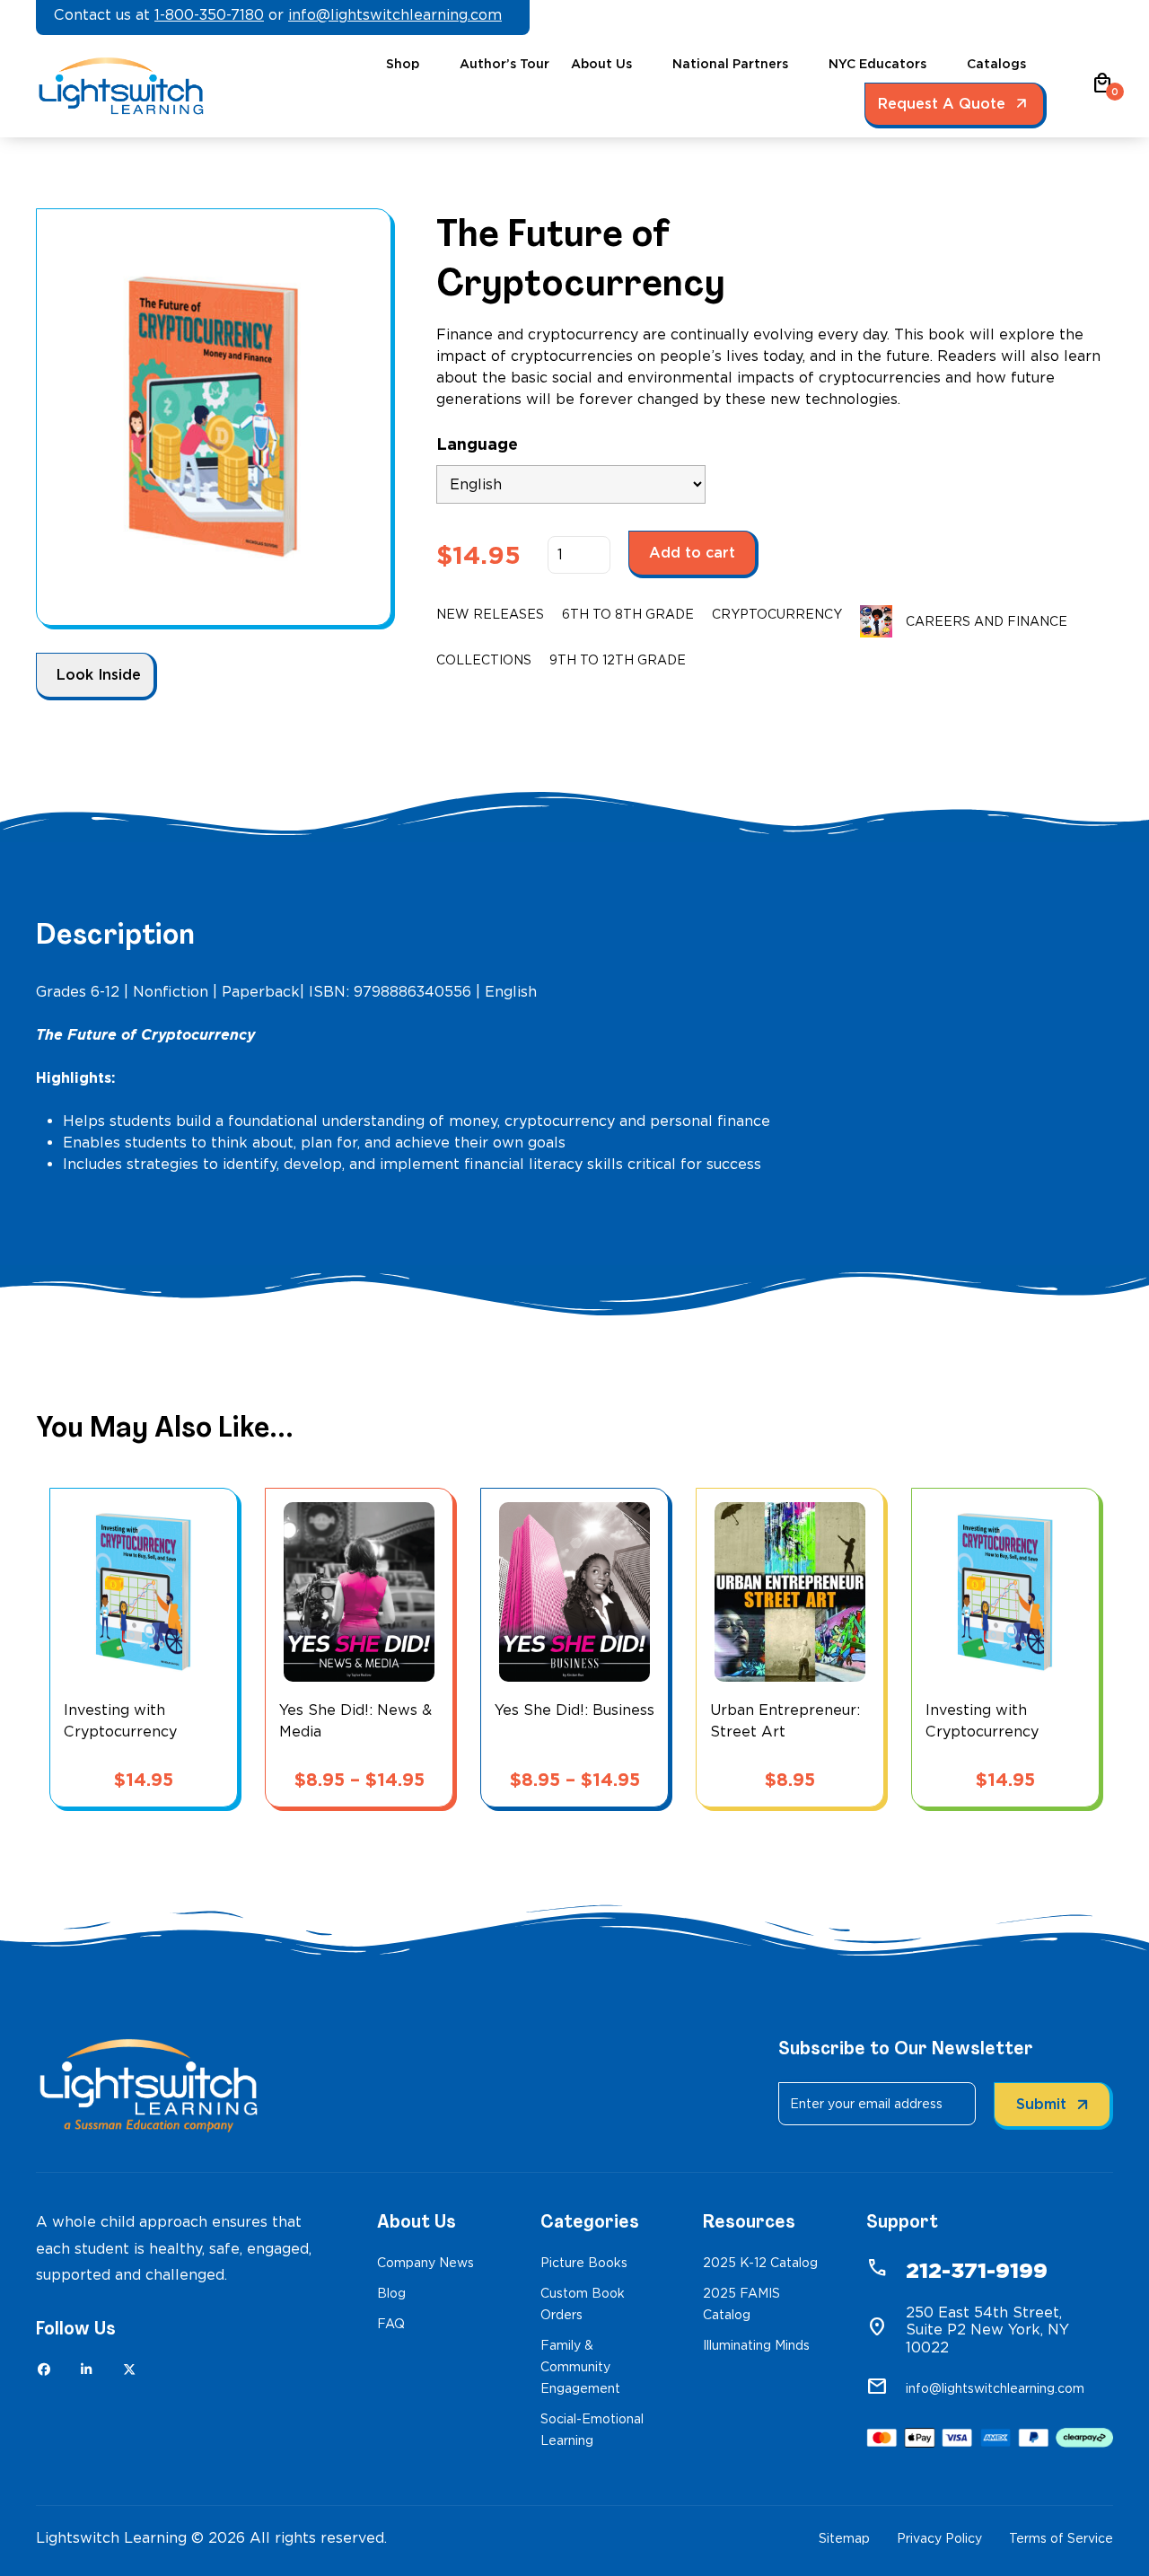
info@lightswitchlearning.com (395, 15)
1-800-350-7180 (209, 15)
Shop (403, 64)
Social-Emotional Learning (592, 2430)
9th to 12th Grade (618, 660)
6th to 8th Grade (628, 614)
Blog (391, 2293)
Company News (425, 2263)
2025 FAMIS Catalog (741, 2304)
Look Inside (99, 675)
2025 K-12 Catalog (760, 2263)
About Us (601, 64)
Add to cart (692, 553)
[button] (1102, 89)
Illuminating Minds (756, 2345)
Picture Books (584, 2263)
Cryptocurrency (777, 614)
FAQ (391, 2324)
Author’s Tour (504, 64)
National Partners (730, 64)
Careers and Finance (987, 621)
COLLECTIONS (484, 660)
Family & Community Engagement (580, 2367)
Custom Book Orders (583, 2304)
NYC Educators (877, 64)
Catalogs (996, 64)
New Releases (490, 614)
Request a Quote (942, 104)
